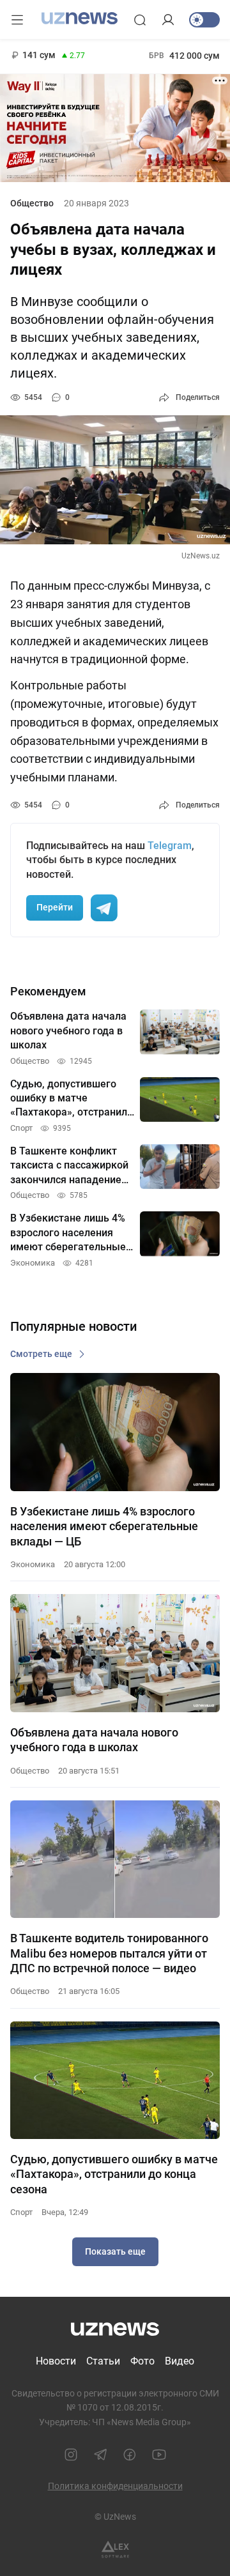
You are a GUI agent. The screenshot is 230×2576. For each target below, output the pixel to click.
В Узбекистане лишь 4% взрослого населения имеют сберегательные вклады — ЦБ (104, 1526)
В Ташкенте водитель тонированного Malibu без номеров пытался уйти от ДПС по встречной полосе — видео (109, 1953)
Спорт (21, 2212)
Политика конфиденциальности (115, 2486)
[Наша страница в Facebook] (130, 2455)
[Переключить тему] (204, 20)
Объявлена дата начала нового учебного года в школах (94, 1740)
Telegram (170, 846)
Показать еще (115, 2251)
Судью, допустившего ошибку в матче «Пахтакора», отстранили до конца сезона (114, 2174)
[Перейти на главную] (80, 19)
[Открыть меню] (17, 20)
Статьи (103, 2361)
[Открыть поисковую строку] (140, 20)
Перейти (55, 907)
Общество (32, 203)
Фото (142, 2361)
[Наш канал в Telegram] (100, 2455)
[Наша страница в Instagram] (71, 2455)
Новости (56, 2361)
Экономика (33, 1564)
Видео (180, 2361)
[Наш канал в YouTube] (159, 2455)
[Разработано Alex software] (115, 2549)
